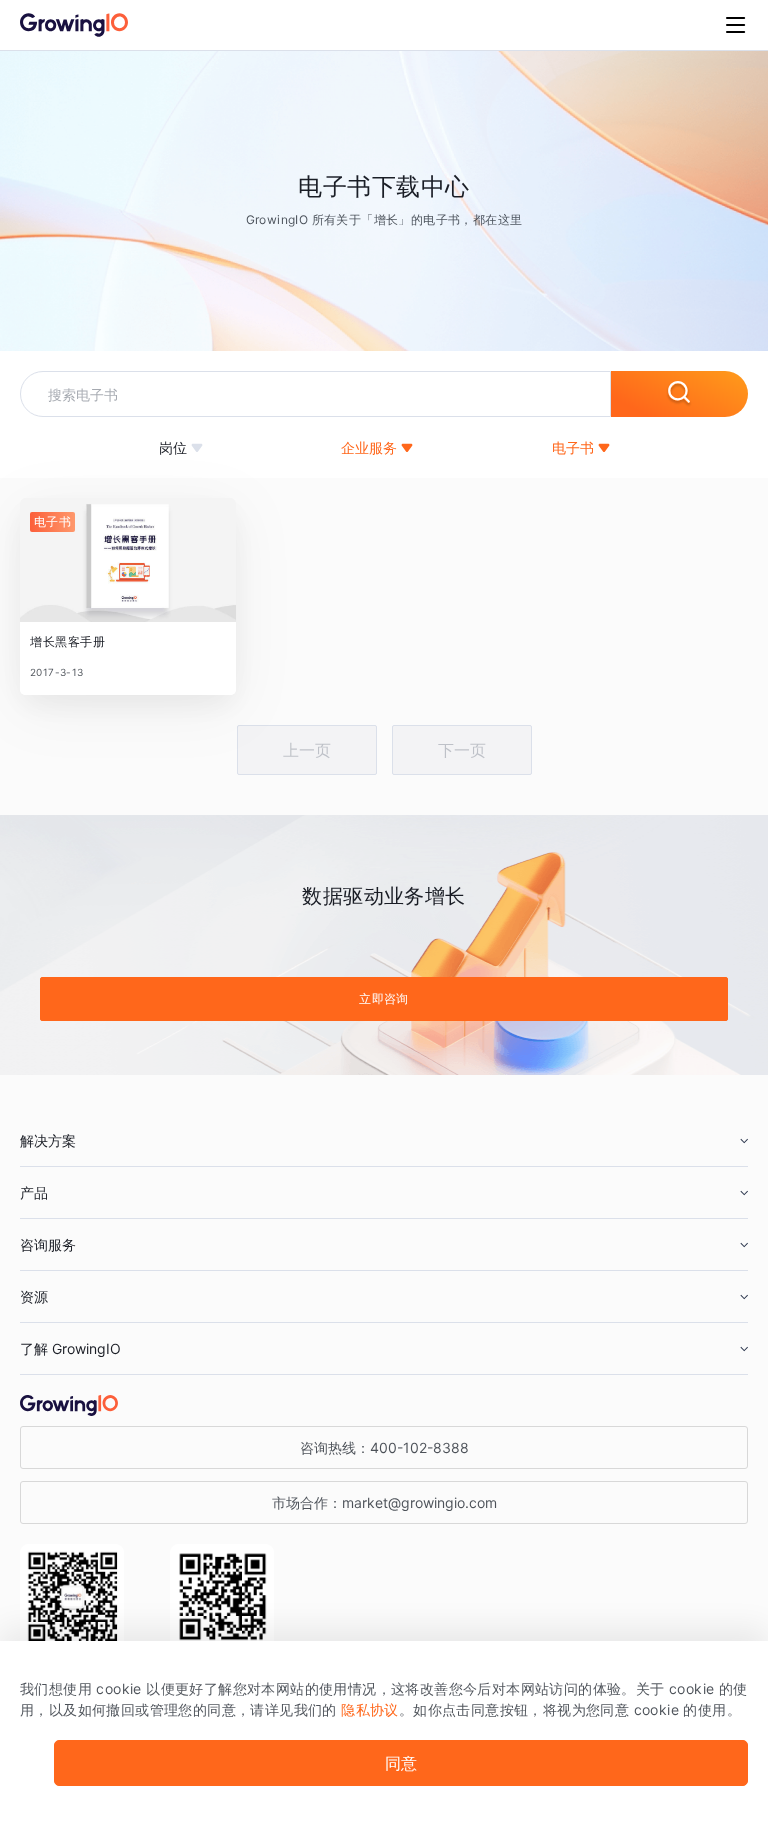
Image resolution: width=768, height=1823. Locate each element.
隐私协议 (370, 1709)
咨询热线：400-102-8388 (384, 1447)
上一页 (307, 750)
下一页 (462, 750)
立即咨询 (384, 998)
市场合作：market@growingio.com (384, 1502)
